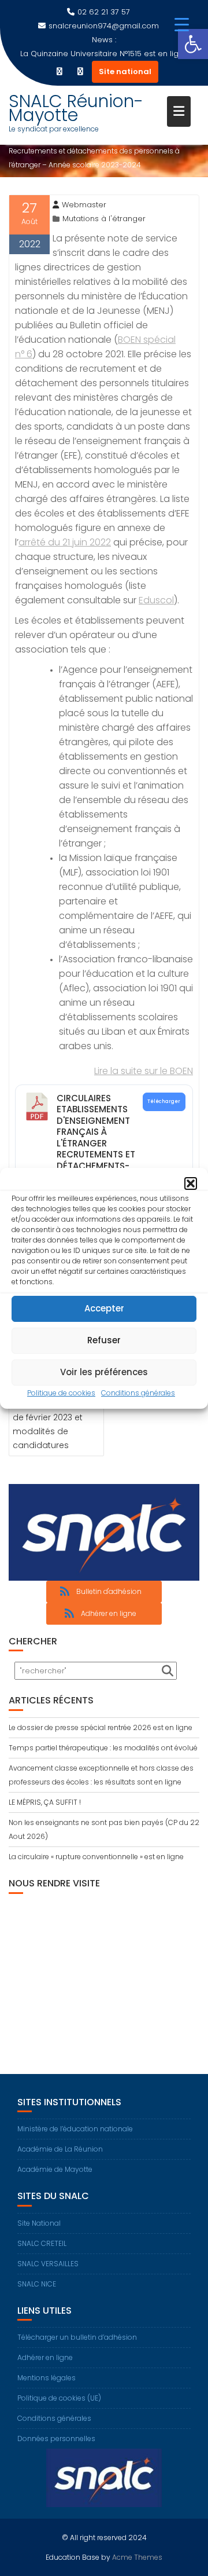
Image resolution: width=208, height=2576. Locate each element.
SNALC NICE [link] (37, 2284)
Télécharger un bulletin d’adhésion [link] (77, 2337)
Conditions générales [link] (138, 1393)
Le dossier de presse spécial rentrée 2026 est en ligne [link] (101, 1727)
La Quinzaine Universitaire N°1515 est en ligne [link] (104, 54)
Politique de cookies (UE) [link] (59, 2398)
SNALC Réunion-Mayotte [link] (76, 108)
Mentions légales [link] (47, 2378)
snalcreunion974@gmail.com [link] (104, 26)
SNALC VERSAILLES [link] (48, 2264)
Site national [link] (125, 72)
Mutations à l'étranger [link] (104, 219)
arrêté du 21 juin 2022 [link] (65, 542)
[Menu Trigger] (182, 25)
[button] (191, 1183)
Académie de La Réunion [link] (60, 2149)
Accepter (104, 1308)
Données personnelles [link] (56, 2438)
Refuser (104, 1340)
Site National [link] (39, 2223)
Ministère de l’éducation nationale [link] (75, 2129)
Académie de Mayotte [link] (55, 2169)
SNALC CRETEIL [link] (42, 2243)
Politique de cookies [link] (61, 1393)
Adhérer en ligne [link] (45, 2357)
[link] (193, 44)
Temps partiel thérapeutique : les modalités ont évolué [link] (103, 1748)
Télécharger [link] (164, 1101)
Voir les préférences (104, 1372)
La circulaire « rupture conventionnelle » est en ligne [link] (96, 1857)
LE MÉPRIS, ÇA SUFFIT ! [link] (45, 1802)
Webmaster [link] (84, 205)
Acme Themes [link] (137, 2557)
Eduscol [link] (156, 600)
